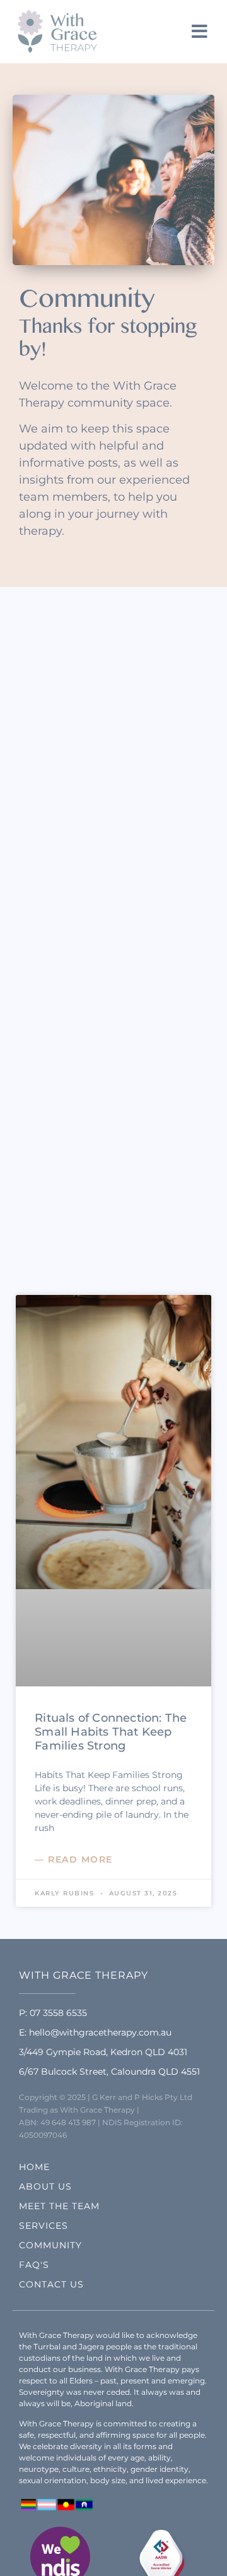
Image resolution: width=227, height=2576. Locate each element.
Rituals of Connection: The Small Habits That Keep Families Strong (111, 1732)
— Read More (74, 1859)
